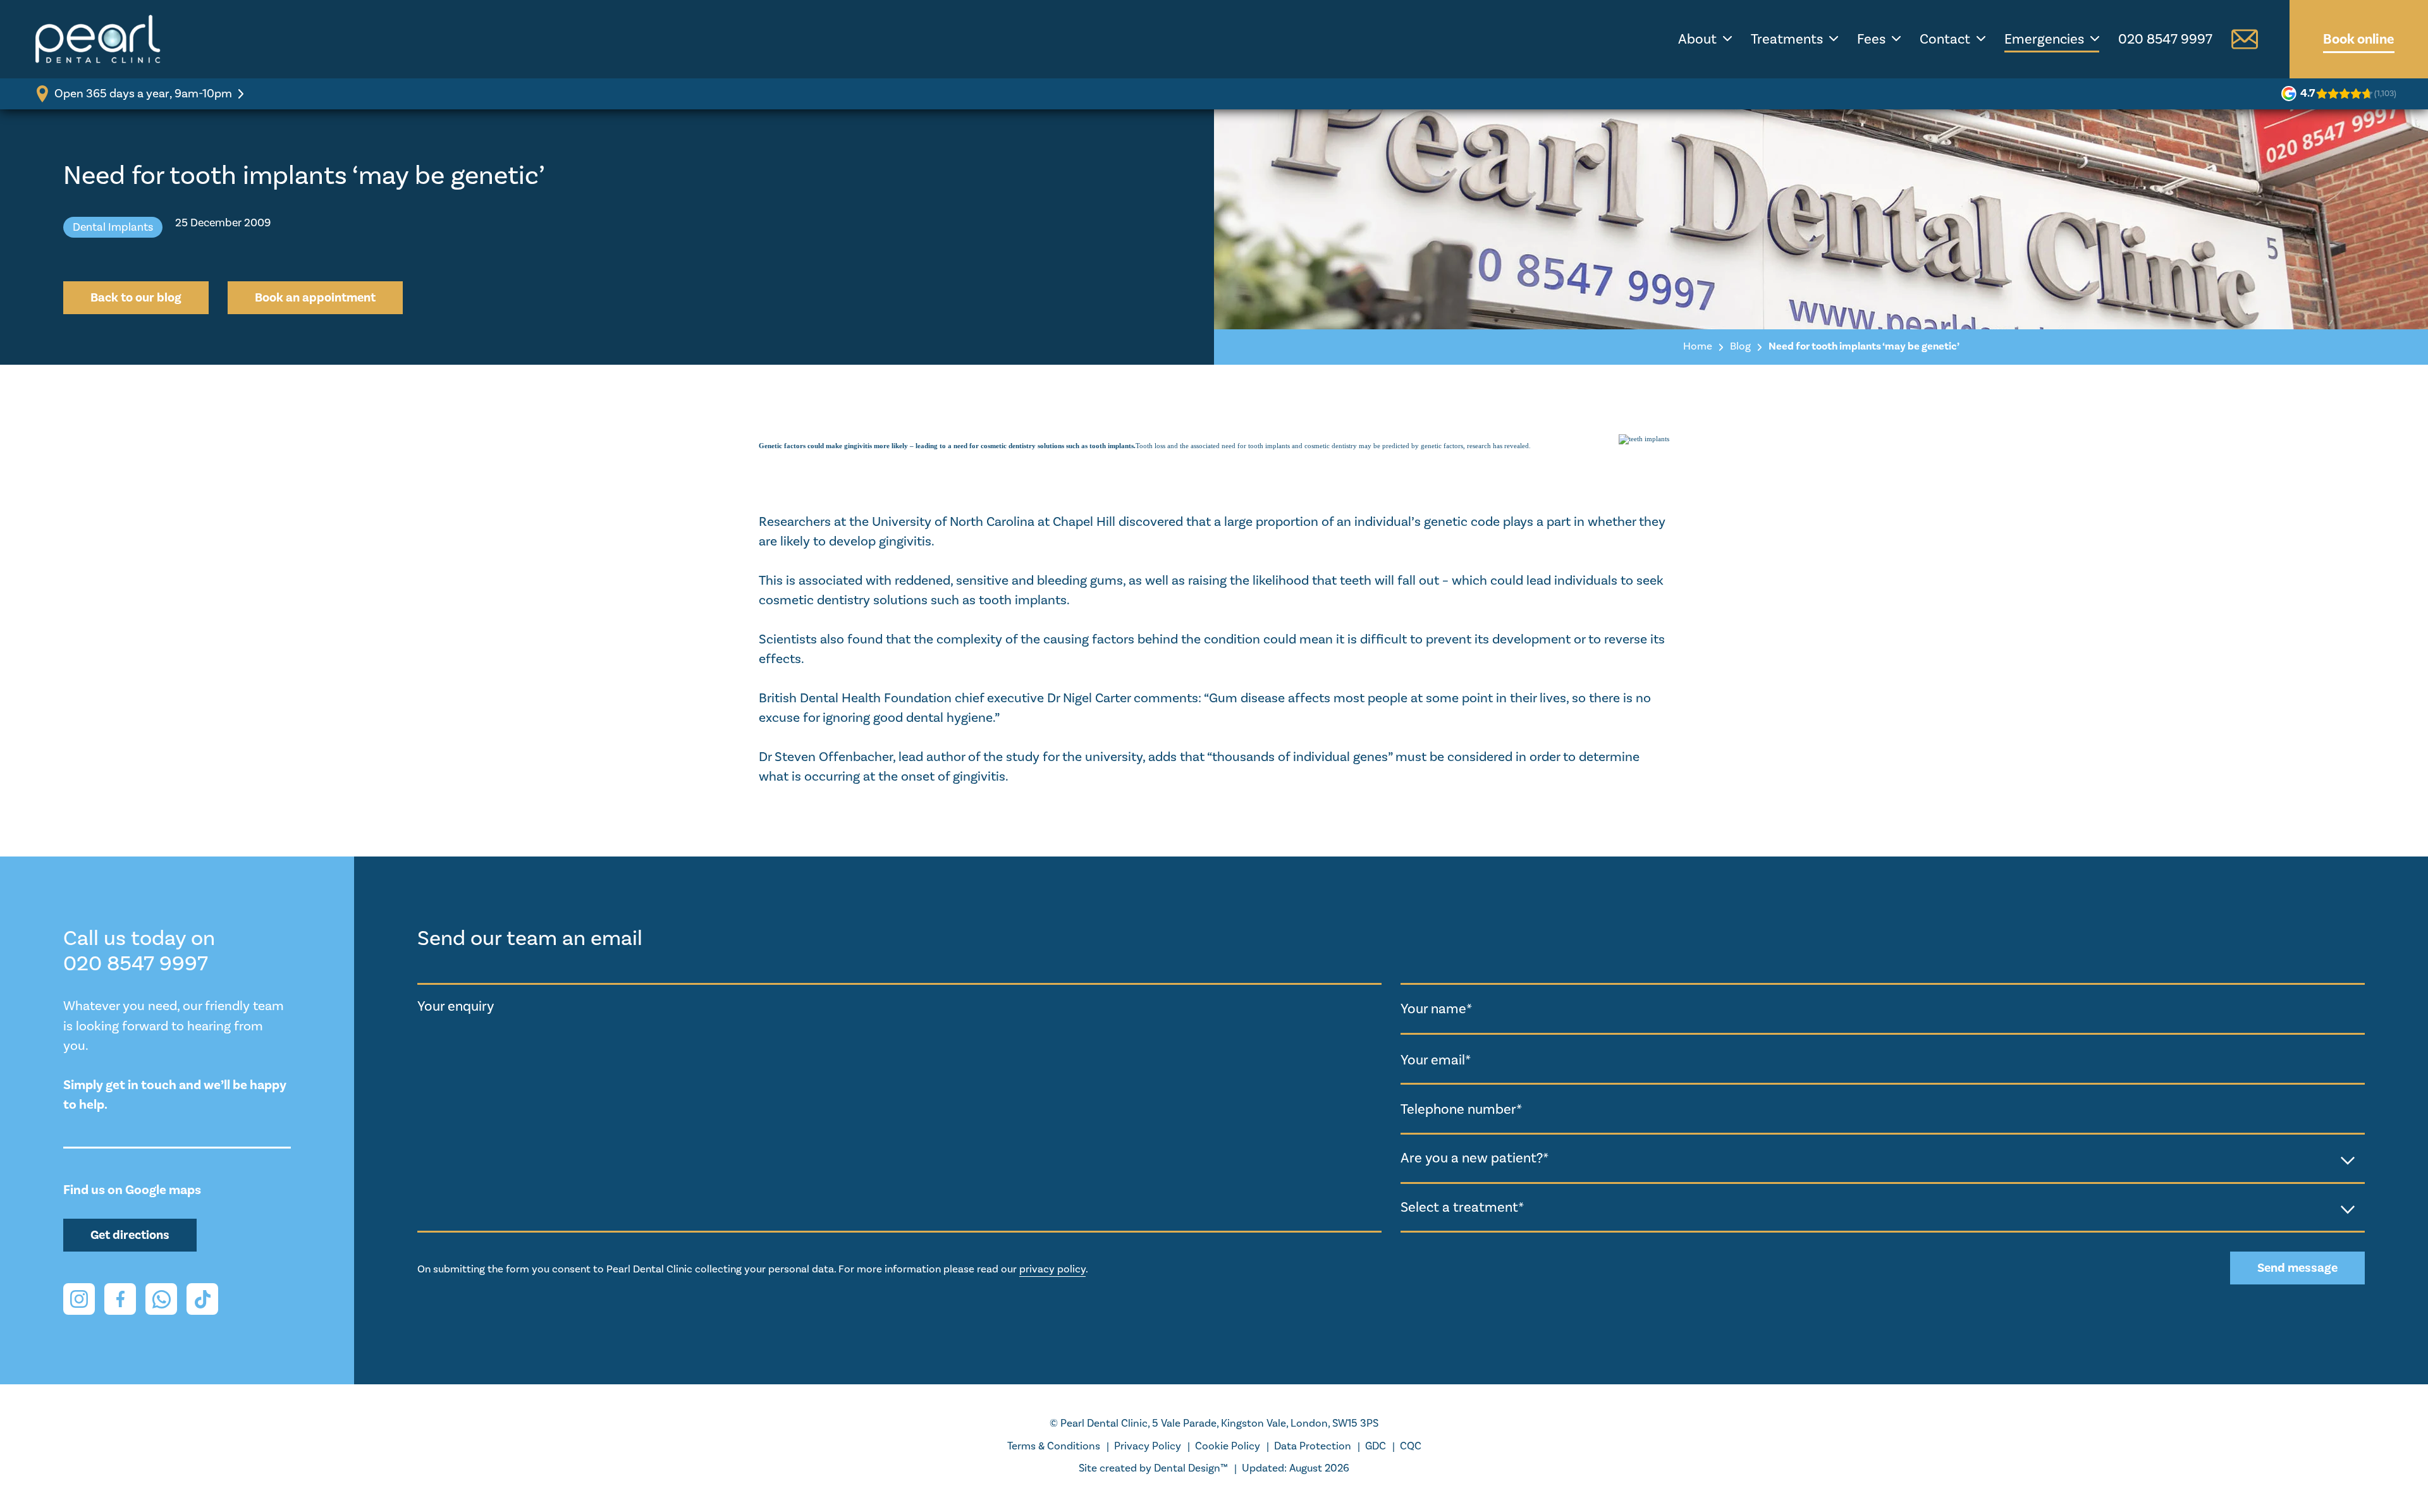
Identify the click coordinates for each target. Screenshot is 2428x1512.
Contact (1945, 39)
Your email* (1436, 1059)
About (1697, 39)
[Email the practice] (2245, 39)
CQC (1411, 1446)
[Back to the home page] (98, 39)
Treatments (1787, 39)
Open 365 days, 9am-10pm (143, 94)
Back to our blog (136, 298)
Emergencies (2044, 39)
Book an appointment (315, 298)
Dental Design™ (1191, 1468)
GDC (1376, 1446)
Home (1698, 346)
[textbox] (1883, 1158)
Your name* (1436, 1009)
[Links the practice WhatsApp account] (161, 1299)
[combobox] (1883, 1159)
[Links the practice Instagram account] (79, 1299)
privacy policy (1052, 1269)
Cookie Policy (1228, 1446)
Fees (1871, 39)
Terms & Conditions (1054, 1446)
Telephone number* (1461, 1109)
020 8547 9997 (2165, 39)
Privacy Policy (1148, 1446)
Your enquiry (456, 1006)
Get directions (130, 1235)
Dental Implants (113, 227)
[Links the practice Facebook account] (120, 1299)
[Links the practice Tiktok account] (202, 1299)
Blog (1740, 346)
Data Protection (1313, 1446)
